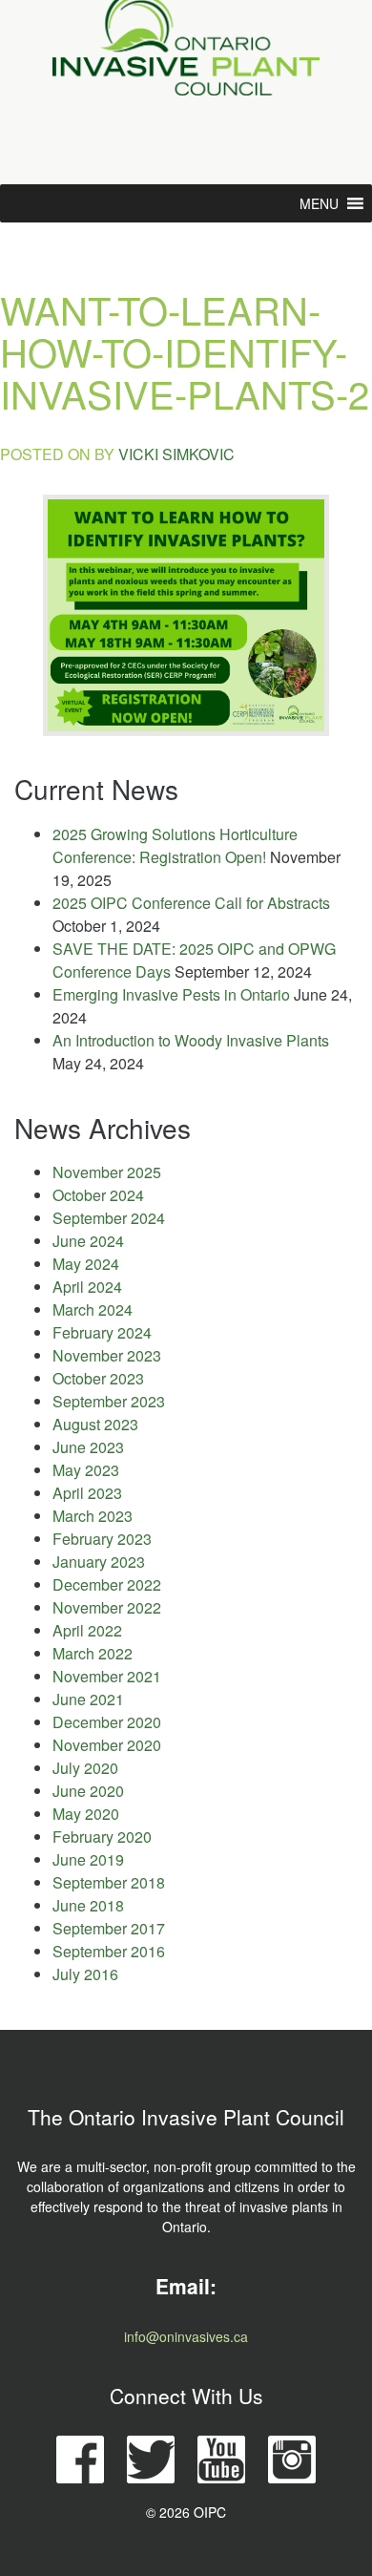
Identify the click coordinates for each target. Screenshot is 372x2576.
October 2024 (98, 1195)
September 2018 (109, 1882)
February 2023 (102, 1539)
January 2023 (99, 1562)
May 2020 (86, 1814)
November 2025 (107, 1172)
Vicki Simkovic (176, 454)
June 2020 (88, 1791)
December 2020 (107, 1722)
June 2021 (88, 1699)
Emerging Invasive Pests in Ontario (171, 994)
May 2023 (86, 1470)
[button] (319, 203)
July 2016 (85, 1974)
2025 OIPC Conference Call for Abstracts (191, 903)
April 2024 (87, 1287)
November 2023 (107, 1355)
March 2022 (93, 1653)
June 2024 (88, 1241)
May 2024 (86, 1264)
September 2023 (109, 1401)
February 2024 (102, 1332)
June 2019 (88, 1859)
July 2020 (85, 1768)
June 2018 (88, 1905)
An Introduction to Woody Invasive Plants (191, 1040)
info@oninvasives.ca (186, 2336)
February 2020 (102, 1837)
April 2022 (87, 1630)
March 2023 (93, 1516)
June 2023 (88, 1447)
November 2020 (107, 1745)
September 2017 (109, 1928)
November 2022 (107, 1607)
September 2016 (109, 1951)
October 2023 (98, 1378)
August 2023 (95, 1424)
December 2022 (107, 1584)
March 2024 (93, 1309)
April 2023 (87, 1493)
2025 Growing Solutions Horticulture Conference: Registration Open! (175, 845)
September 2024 (109, 1218)
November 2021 (107, 1676)
